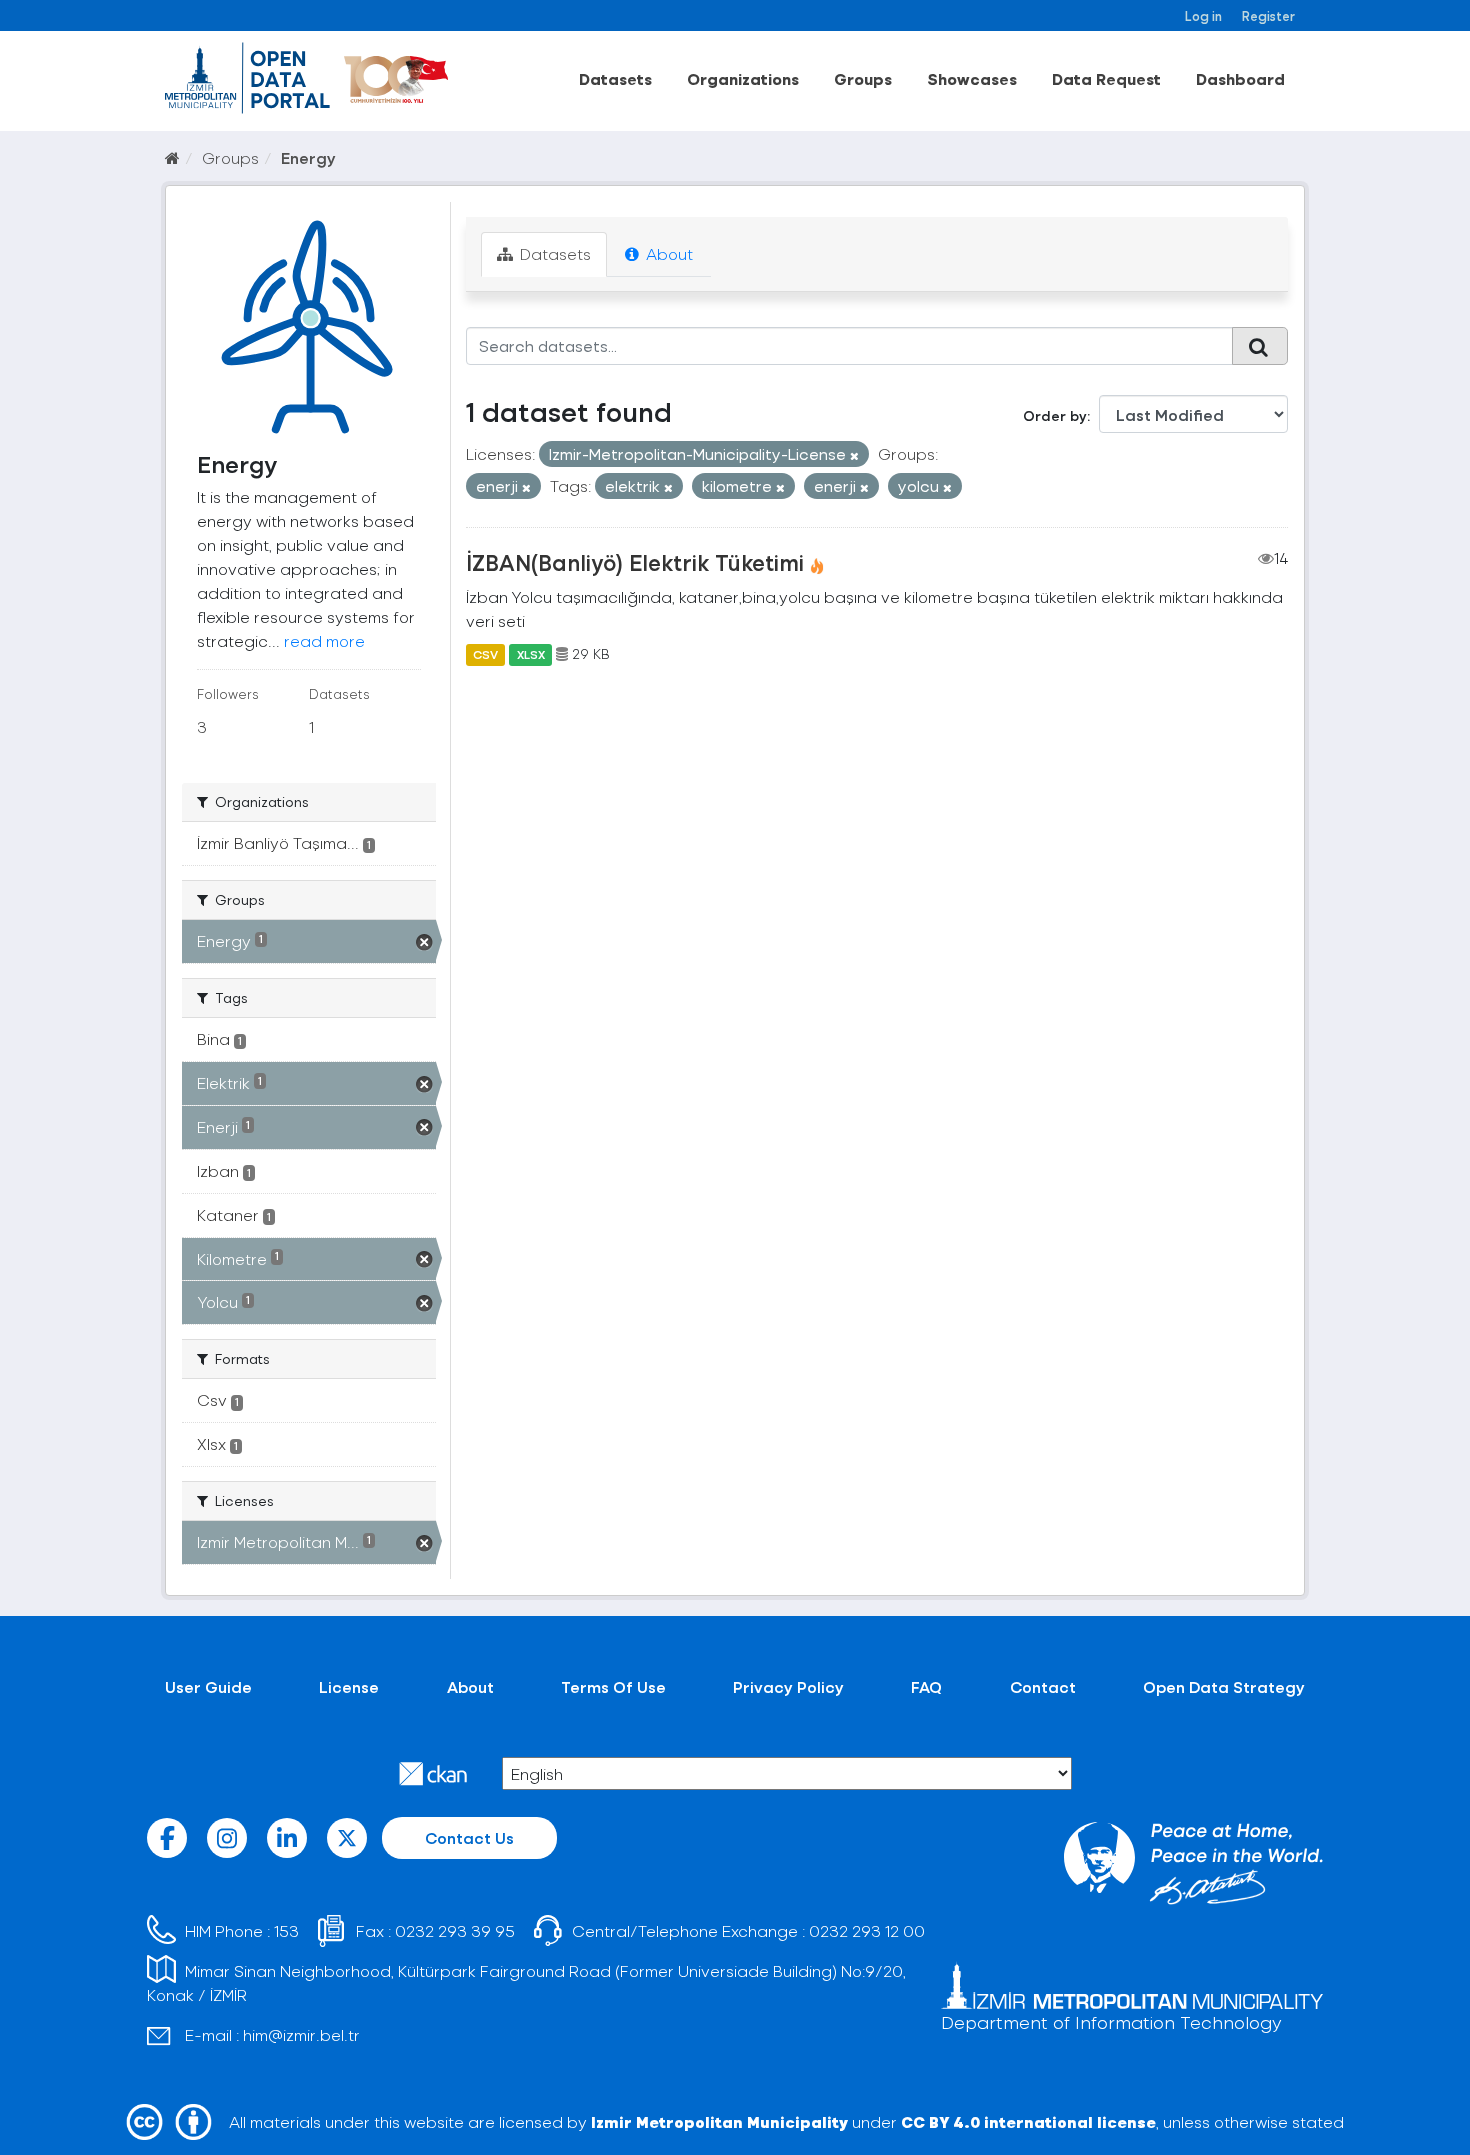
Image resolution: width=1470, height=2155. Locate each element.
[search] (1260, 346)
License (349, 1686)
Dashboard (1240, 78)
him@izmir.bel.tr (301, 2034)
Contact (1043, 1686)
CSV (485, 654)
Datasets (615, 78)
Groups (863, 78)
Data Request (1106, 78)
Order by (1055, 415)
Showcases (972, 78)
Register (1268, 15)
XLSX (531, 654)
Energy (308, 157)
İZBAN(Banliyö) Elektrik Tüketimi (635, 562)
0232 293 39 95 (455, 1930)
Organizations (743, 78)
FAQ (926, 1686)
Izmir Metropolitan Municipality (719, 2121)
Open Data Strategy (1224, 1686)
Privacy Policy (788, 1686)
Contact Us (469, 1837)
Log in (1203, 15)
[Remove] (854, 455)
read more (324, 640)
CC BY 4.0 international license (1028, 2121)
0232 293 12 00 (867, 1930)
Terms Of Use (613, 1686)
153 (286, 1930)
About (667, 253)
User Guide (208, 1686)
